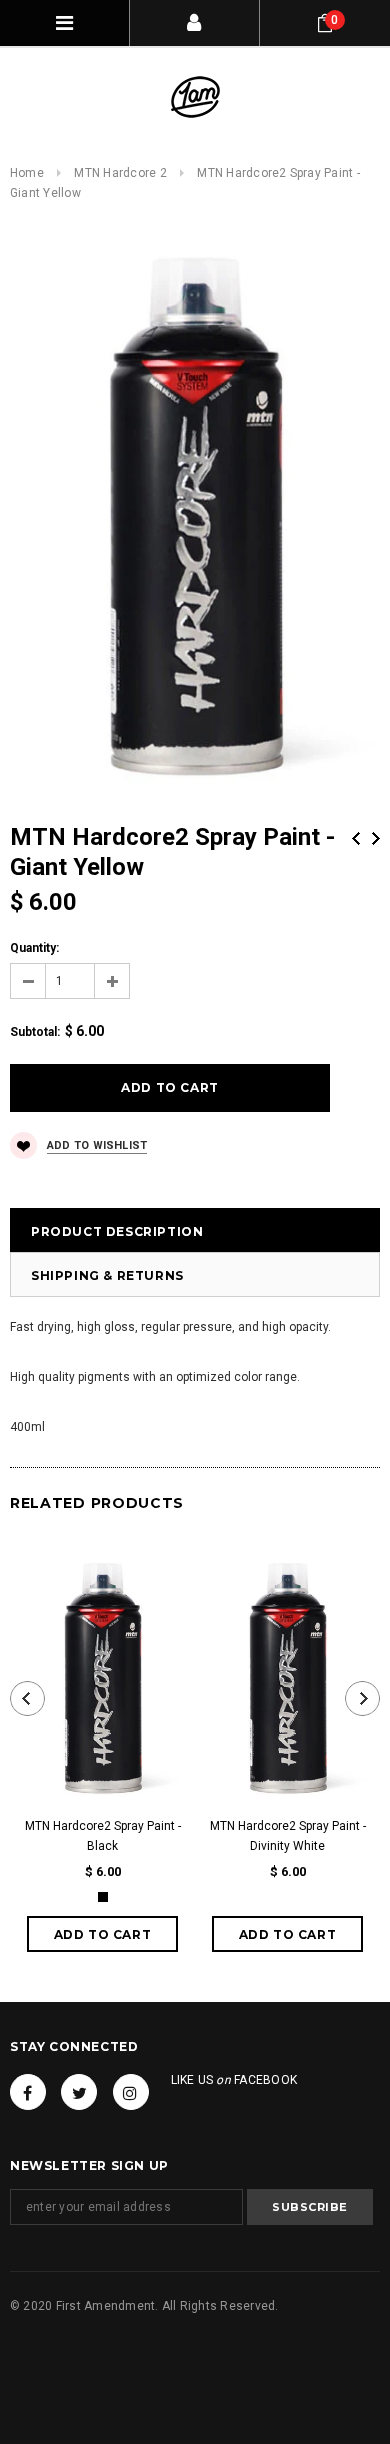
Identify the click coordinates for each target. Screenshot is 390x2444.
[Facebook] (28, 2092)
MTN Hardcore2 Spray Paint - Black (103, 1836)
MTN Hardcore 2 (120, 173)
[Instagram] (131, 2092)
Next (376, 838)
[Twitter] (79, 2092)
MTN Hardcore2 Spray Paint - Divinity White (288, 1836)
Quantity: (34, 948)
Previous (356, 838)
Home (27, 173)
